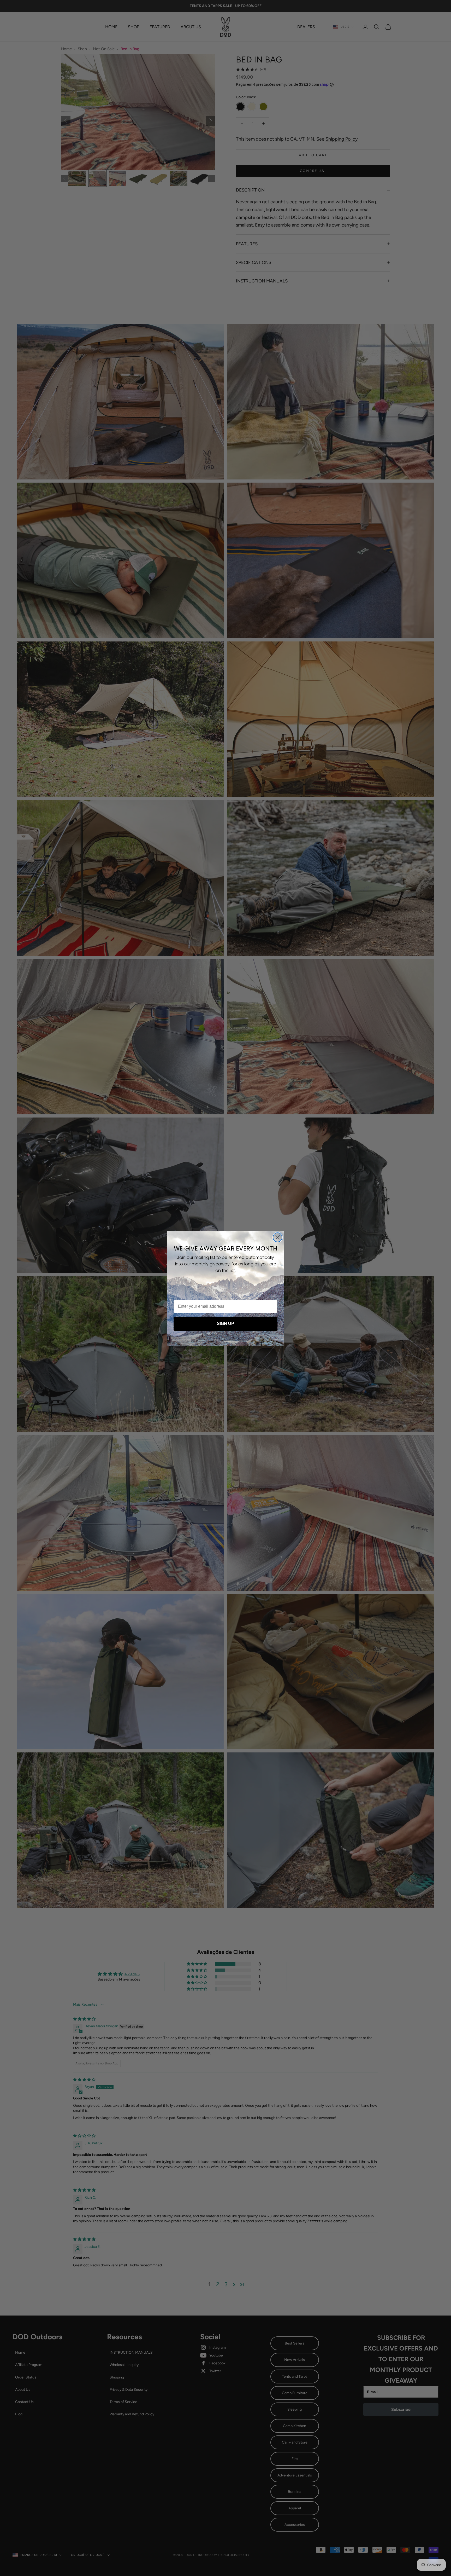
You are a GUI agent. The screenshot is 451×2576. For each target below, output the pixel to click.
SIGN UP (225, 1324)
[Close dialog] (278, 1237)
